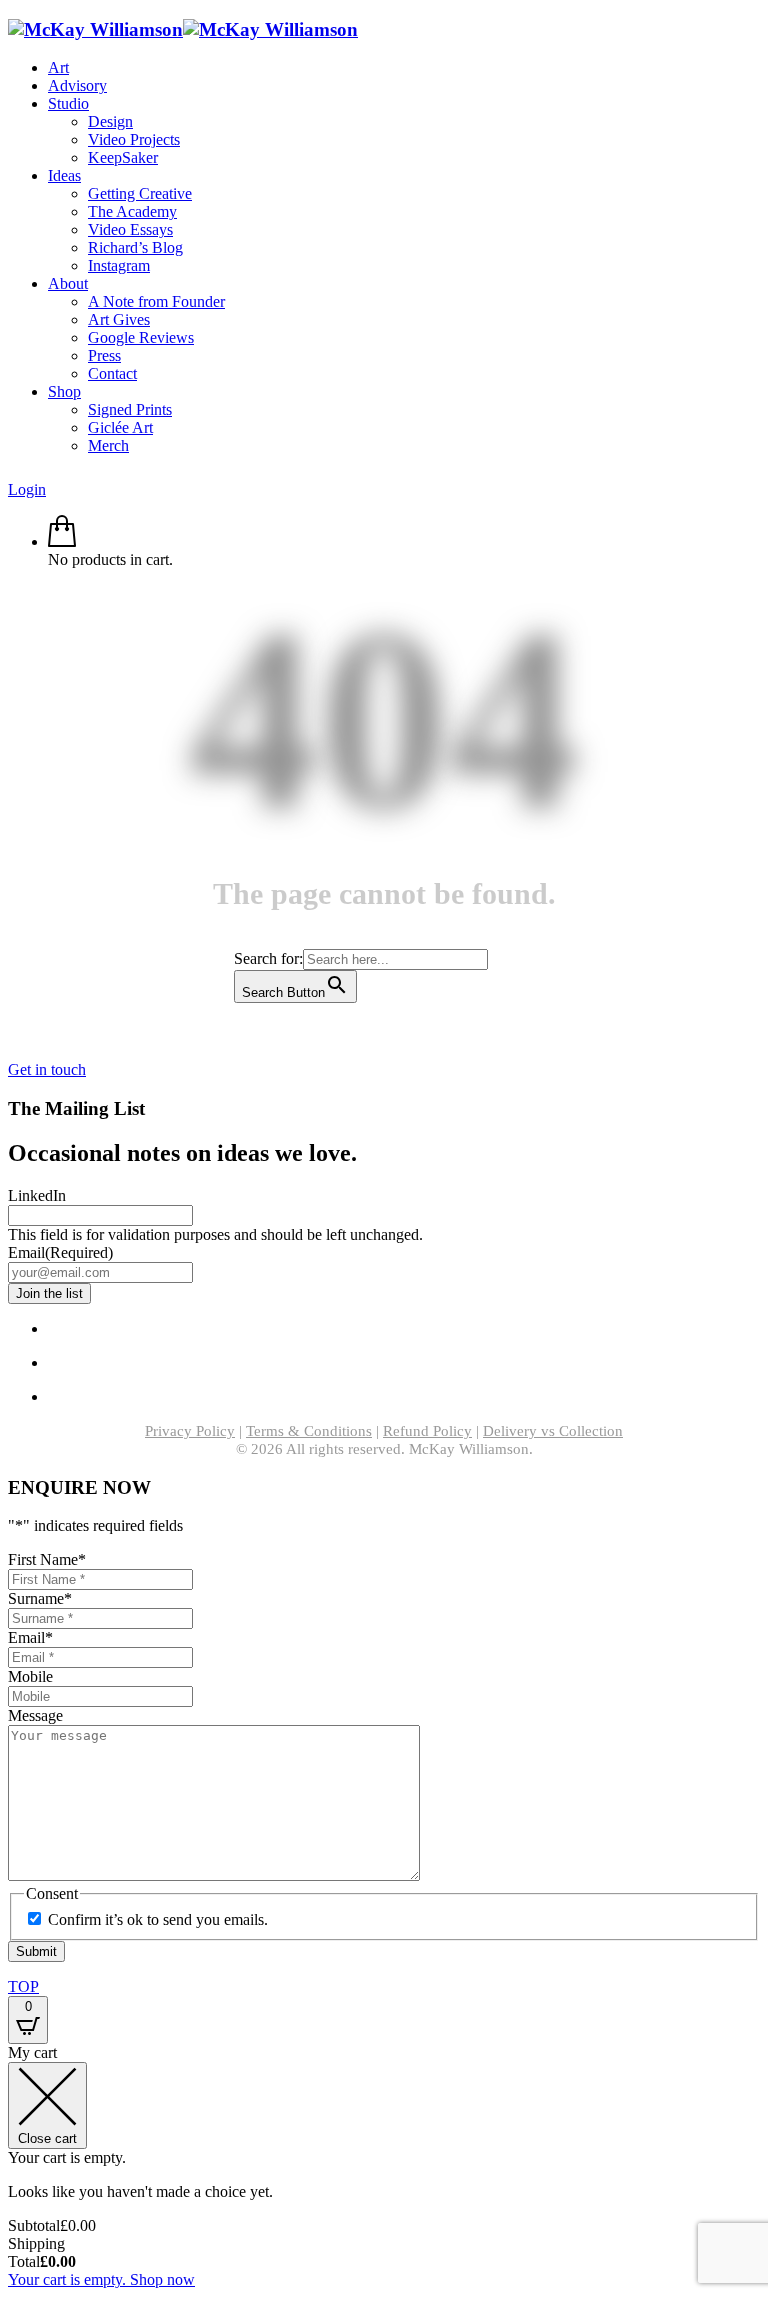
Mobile (30, 1676)
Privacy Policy (190, 1431)
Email (60, 1252)
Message (35, 1715)
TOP (23, 1986)
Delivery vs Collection (553, 1431)
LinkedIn (37, 1195)
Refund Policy (427, 1431)
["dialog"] (384, 2166)
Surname (40, 1598)
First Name (47, 1559)
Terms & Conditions (309, 1431)
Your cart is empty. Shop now (101, 2279)
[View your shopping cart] (62, 541)
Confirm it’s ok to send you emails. (158, 1919)
